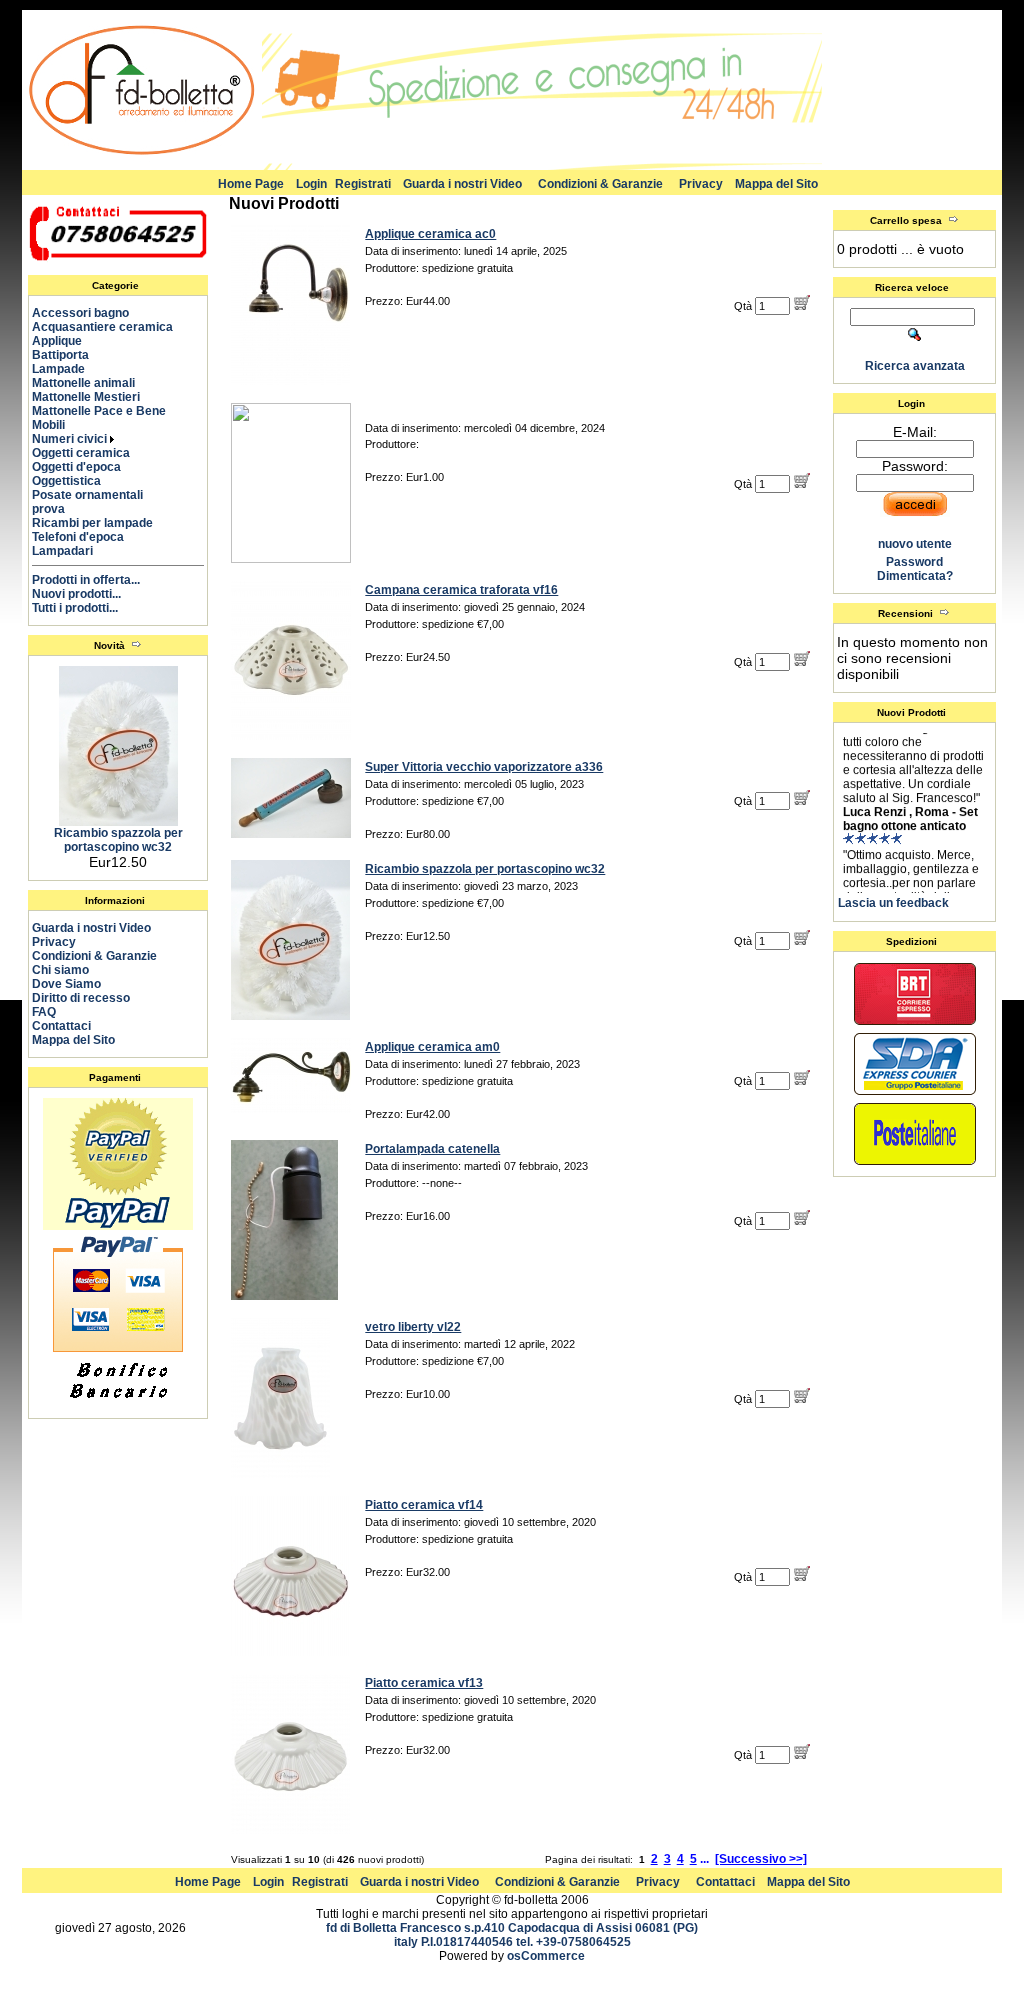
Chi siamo (60, 970)
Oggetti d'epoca (85, 467)
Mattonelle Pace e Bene (108, 411)
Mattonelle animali (92, 383)
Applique (66, 341)
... (704, 1859)
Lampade (67, 369)
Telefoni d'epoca (87, 537)
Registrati (363, 184)
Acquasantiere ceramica (111, 327)
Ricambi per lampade (101, 523)
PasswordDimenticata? (915, 569)
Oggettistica (75, 481)
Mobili (57, 425)
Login (311, 184)
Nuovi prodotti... (76, 594)
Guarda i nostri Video (462, 184)
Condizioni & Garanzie (600, 184)
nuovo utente (915, 544)
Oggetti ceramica (90, 453)
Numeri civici (71, 439)
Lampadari (71, 551)
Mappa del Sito (776, 184)
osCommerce (546, 1956)
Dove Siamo (66, 984)
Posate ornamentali (96, 495)
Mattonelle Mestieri (95, 397)
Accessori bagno (89, 313)
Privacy (701, 184)
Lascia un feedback (893, 903)
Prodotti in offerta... (86, 580)
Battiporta (69, 355)
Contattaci (61, 1026)
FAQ (44, 1012)
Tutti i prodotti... (75, 608)
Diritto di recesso (81, 998)
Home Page (251, 184)
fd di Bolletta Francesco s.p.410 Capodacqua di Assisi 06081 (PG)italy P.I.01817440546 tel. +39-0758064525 (512, 1935)
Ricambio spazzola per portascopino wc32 (118, 840)
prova (57, 509)
